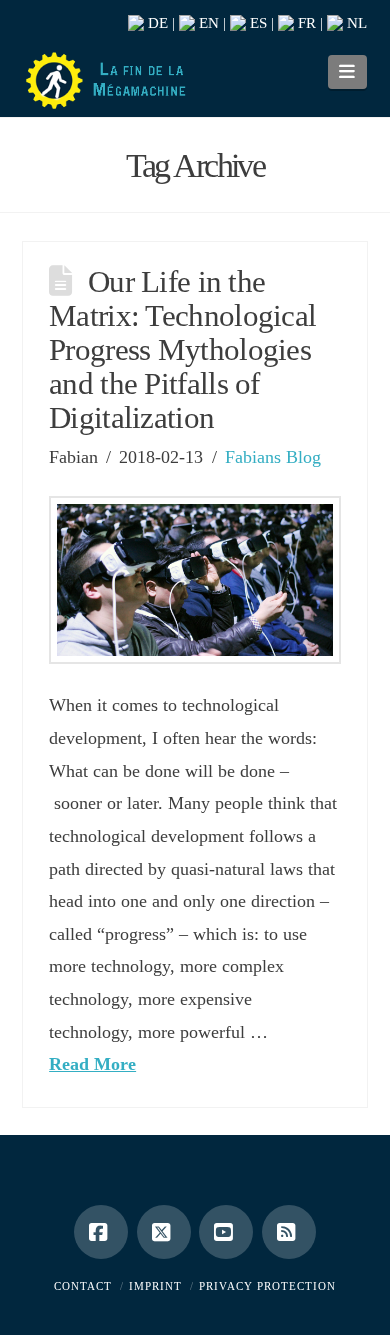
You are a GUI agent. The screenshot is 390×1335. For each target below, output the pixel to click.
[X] (164, 1232)
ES (256, 23)
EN (207, 23)
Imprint (155, 1286)
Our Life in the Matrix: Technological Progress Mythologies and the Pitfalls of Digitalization (182, 350)
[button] (347, 72)
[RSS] (289, 1232)
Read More (92, 1064)
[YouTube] (226, 1232)
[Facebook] (101, 1232)
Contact (83, 1286)
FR (305, 23)
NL (355, 23)
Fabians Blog (273, 457)
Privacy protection (267, 1286)
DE (156, 23)
